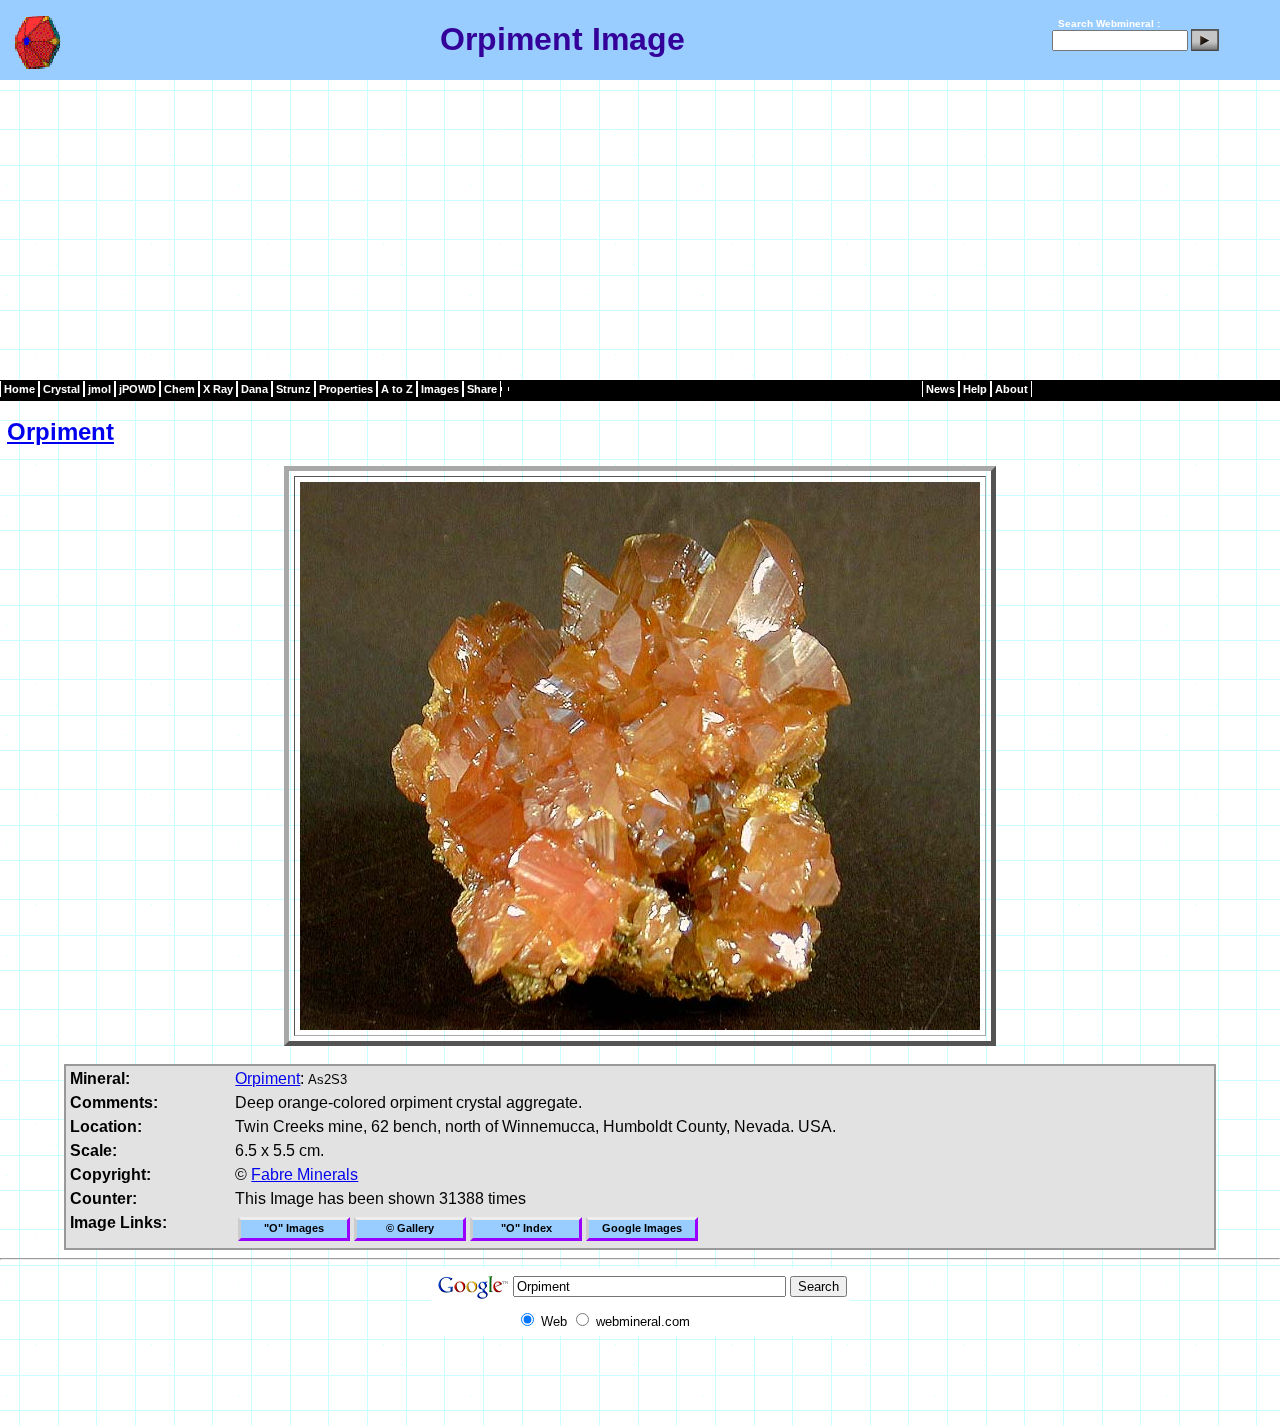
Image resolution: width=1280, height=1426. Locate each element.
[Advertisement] (640, 230)
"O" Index (526, 1228)
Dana (254, 389)
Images (440, 389)
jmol (99, 389)
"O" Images (294, 1228)
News (940, 389)
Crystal (61, 389)
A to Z (397, 389)
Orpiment (60, 431)
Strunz (293, 389)
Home (19, 389)
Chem (179, 389)
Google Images (642, 1228)
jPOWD (137, 389)
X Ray (218, 389)
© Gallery (410, 1228)
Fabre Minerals (304, 1174)
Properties (346, 389)
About (1011, 389)
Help (975, 389)
